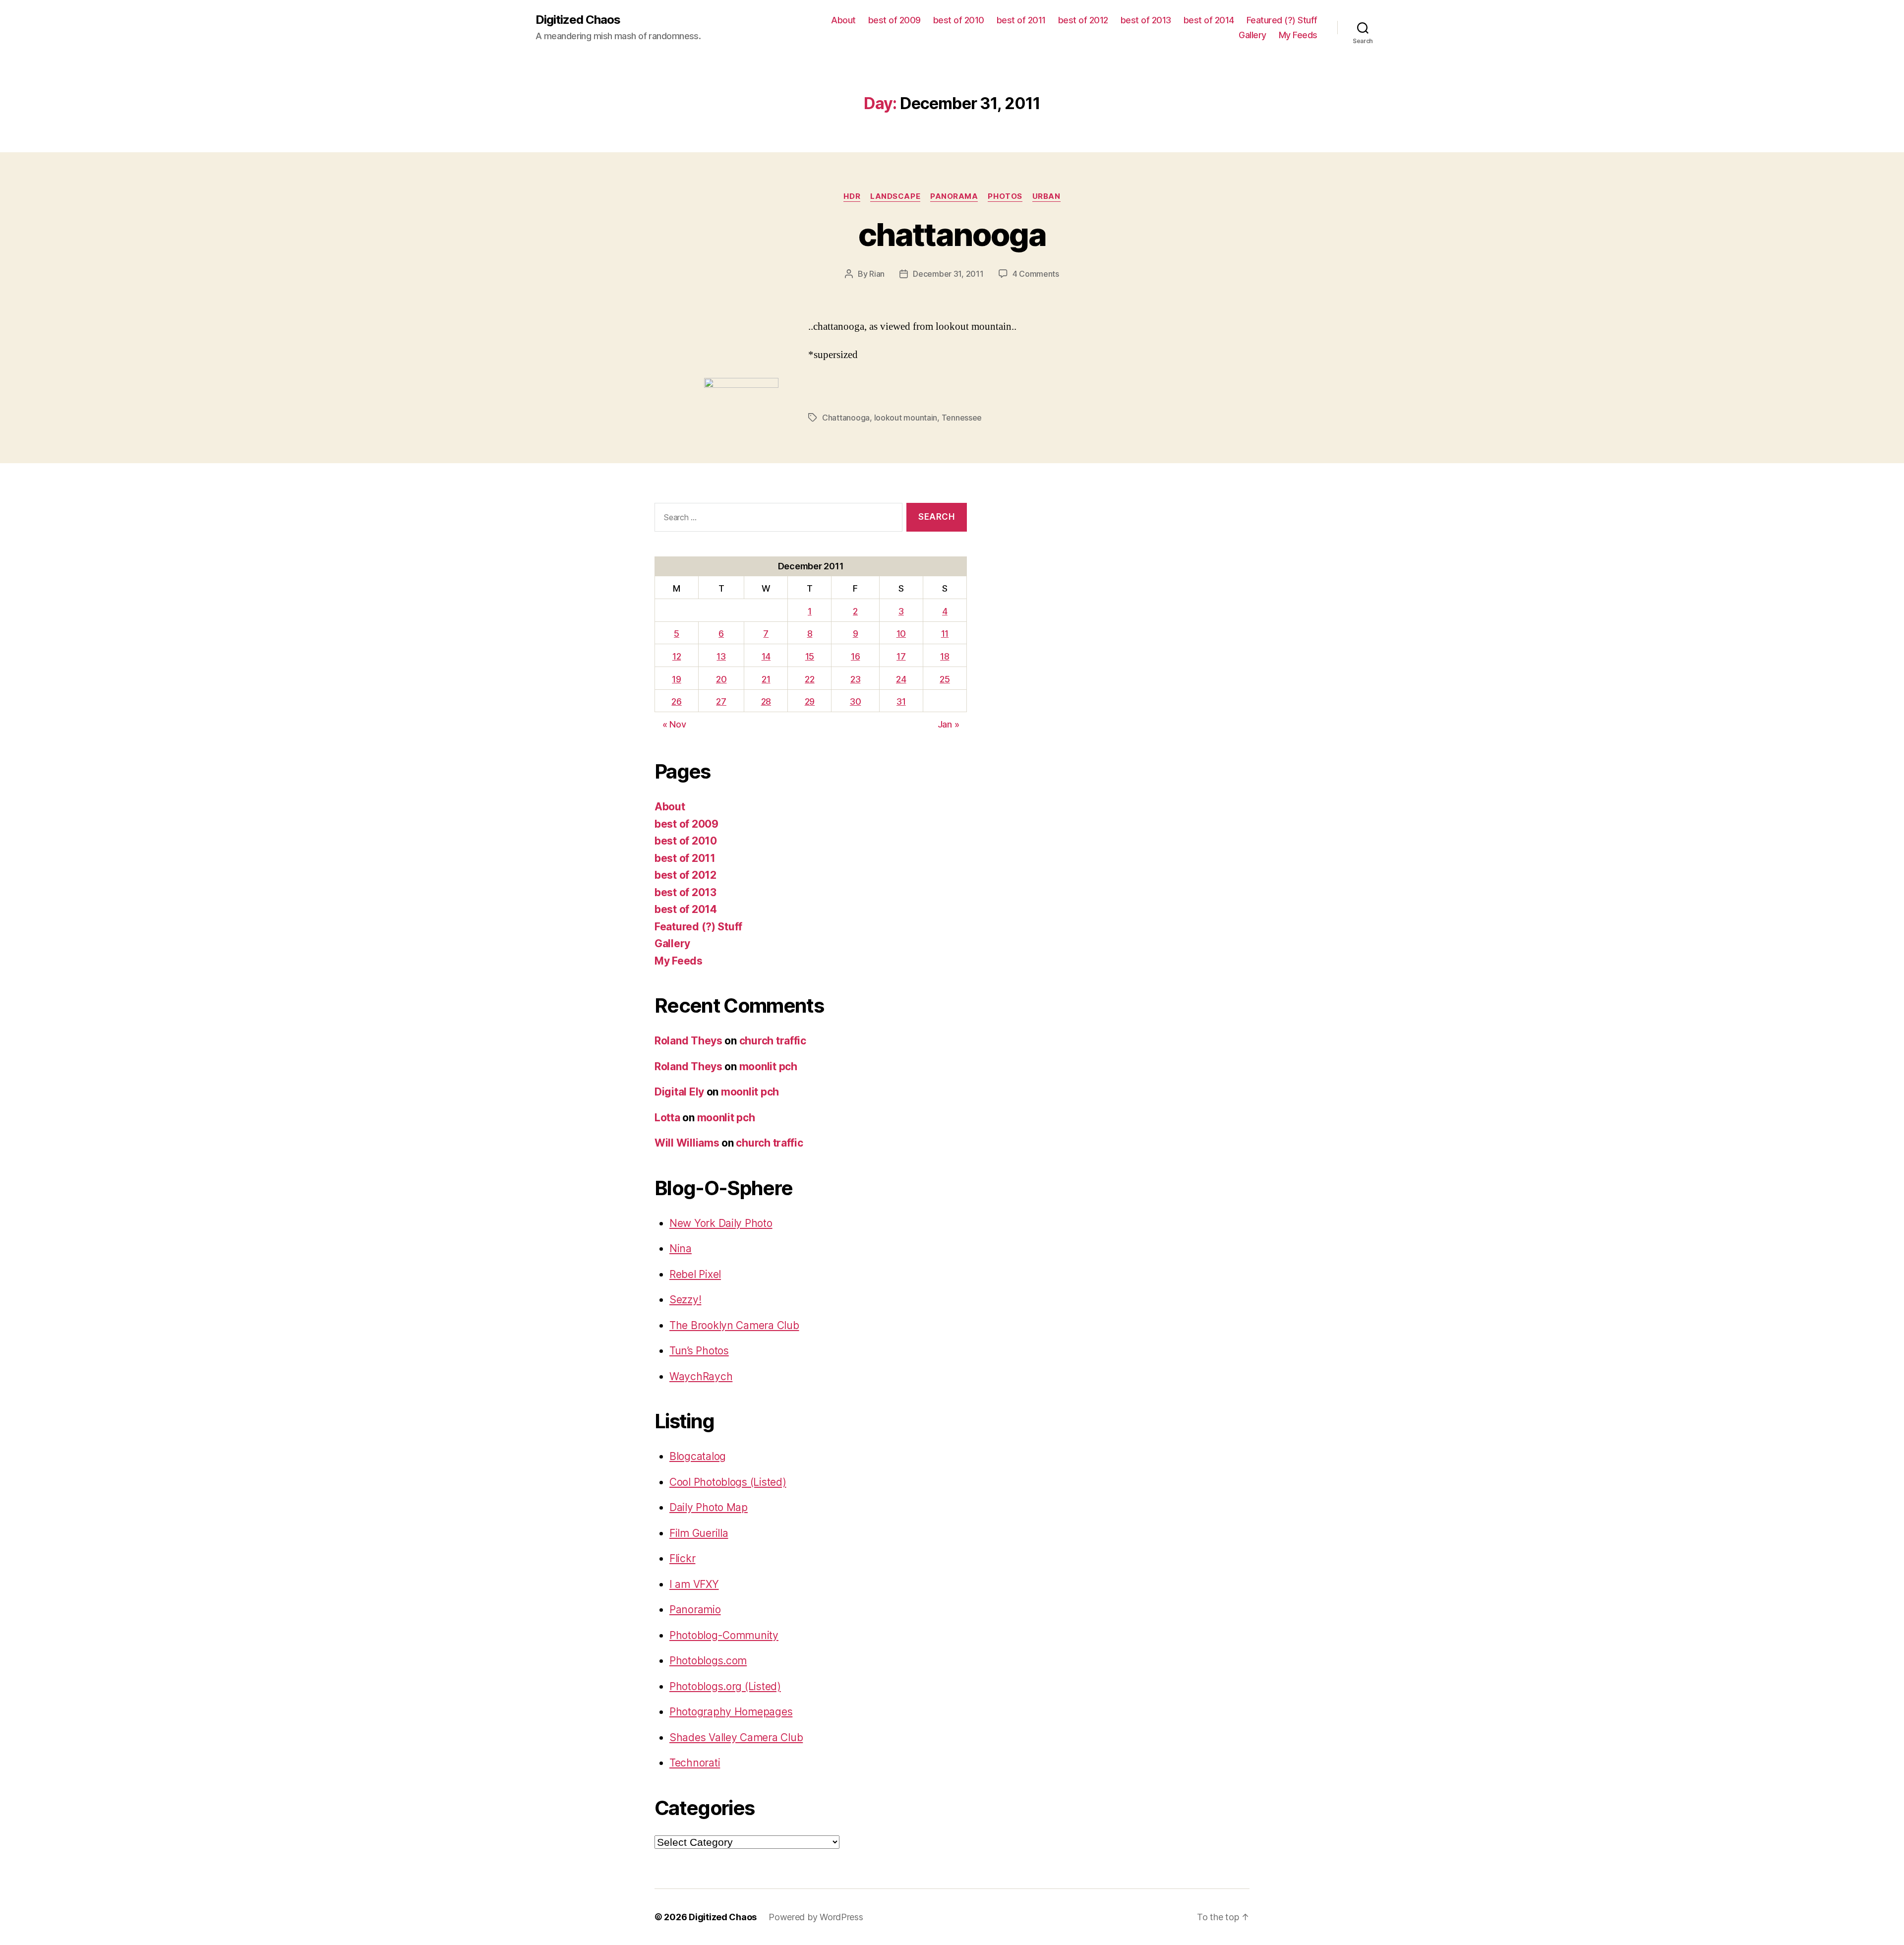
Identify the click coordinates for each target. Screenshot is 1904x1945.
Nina (681, 1248)
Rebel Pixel (695, 1274)
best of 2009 (894, 20)
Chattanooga (846, 418)
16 (855, 656)
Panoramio (695, 1610)
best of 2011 (1021, 20)
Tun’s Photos (699, 1351)
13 (721, 656)
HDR (852, 196)
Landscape (895, 196)
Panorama (954, 196)
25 (945, 679)
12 (677, 656)
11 (945, 634)
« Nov (674, 724)
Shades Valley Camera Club (736, 1737)
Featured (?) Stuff (1282, 20)
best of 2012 (1083, 20)
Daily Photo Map (709, 1507)
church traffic (773, 1041)
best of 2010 (959, 20)
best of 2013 (1146, 20)
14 (766, 656)
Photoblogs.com (708, 1661)
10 (901, 634)
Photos (1005, 196)
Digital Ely (679, 1092)
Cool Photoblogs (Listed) (728, 1482)
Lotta (667, 1118)
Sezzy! (685, 1300)
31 (901, 701)
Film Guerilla (699, 1533)
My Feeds (1298, 35)
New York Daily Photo (721, 1223)
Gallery (1252, 35)
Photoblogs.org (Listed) (725, 1686)
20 (721, 679)
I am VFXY (694, 1584)
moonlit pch (768, 1066)
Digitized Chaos (578, 20)
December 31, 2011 (948, 274)
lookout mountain (906, 418)
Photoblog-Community (724, 1635)
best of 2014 (1209, 20)
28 (766, 701)
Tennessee (962, 418)
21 (766, 679)
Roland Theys (688, 1041)
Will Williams (687, 1143)
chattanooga (952, 234)
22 (809, 679)
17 (901, 656)
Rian (877, 274)
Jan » (949, 724)
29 (810, 701)
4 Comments (1036, 274)
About (843, 20)
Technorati (695, 1763)
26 (676, 701)
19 (676, 679)
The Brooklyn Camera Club (734, 1325)
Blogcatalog (698, 1456)
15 (810, 656)
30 (855, 701)
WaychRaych (701, 1376)
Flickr (682, 1558)
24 (901, 679)
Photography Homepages (731, 1712)
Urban (1046, 196)
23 (855, 679)
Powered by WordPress (816, 1917)
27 (721, 701)
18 (945, 656)
